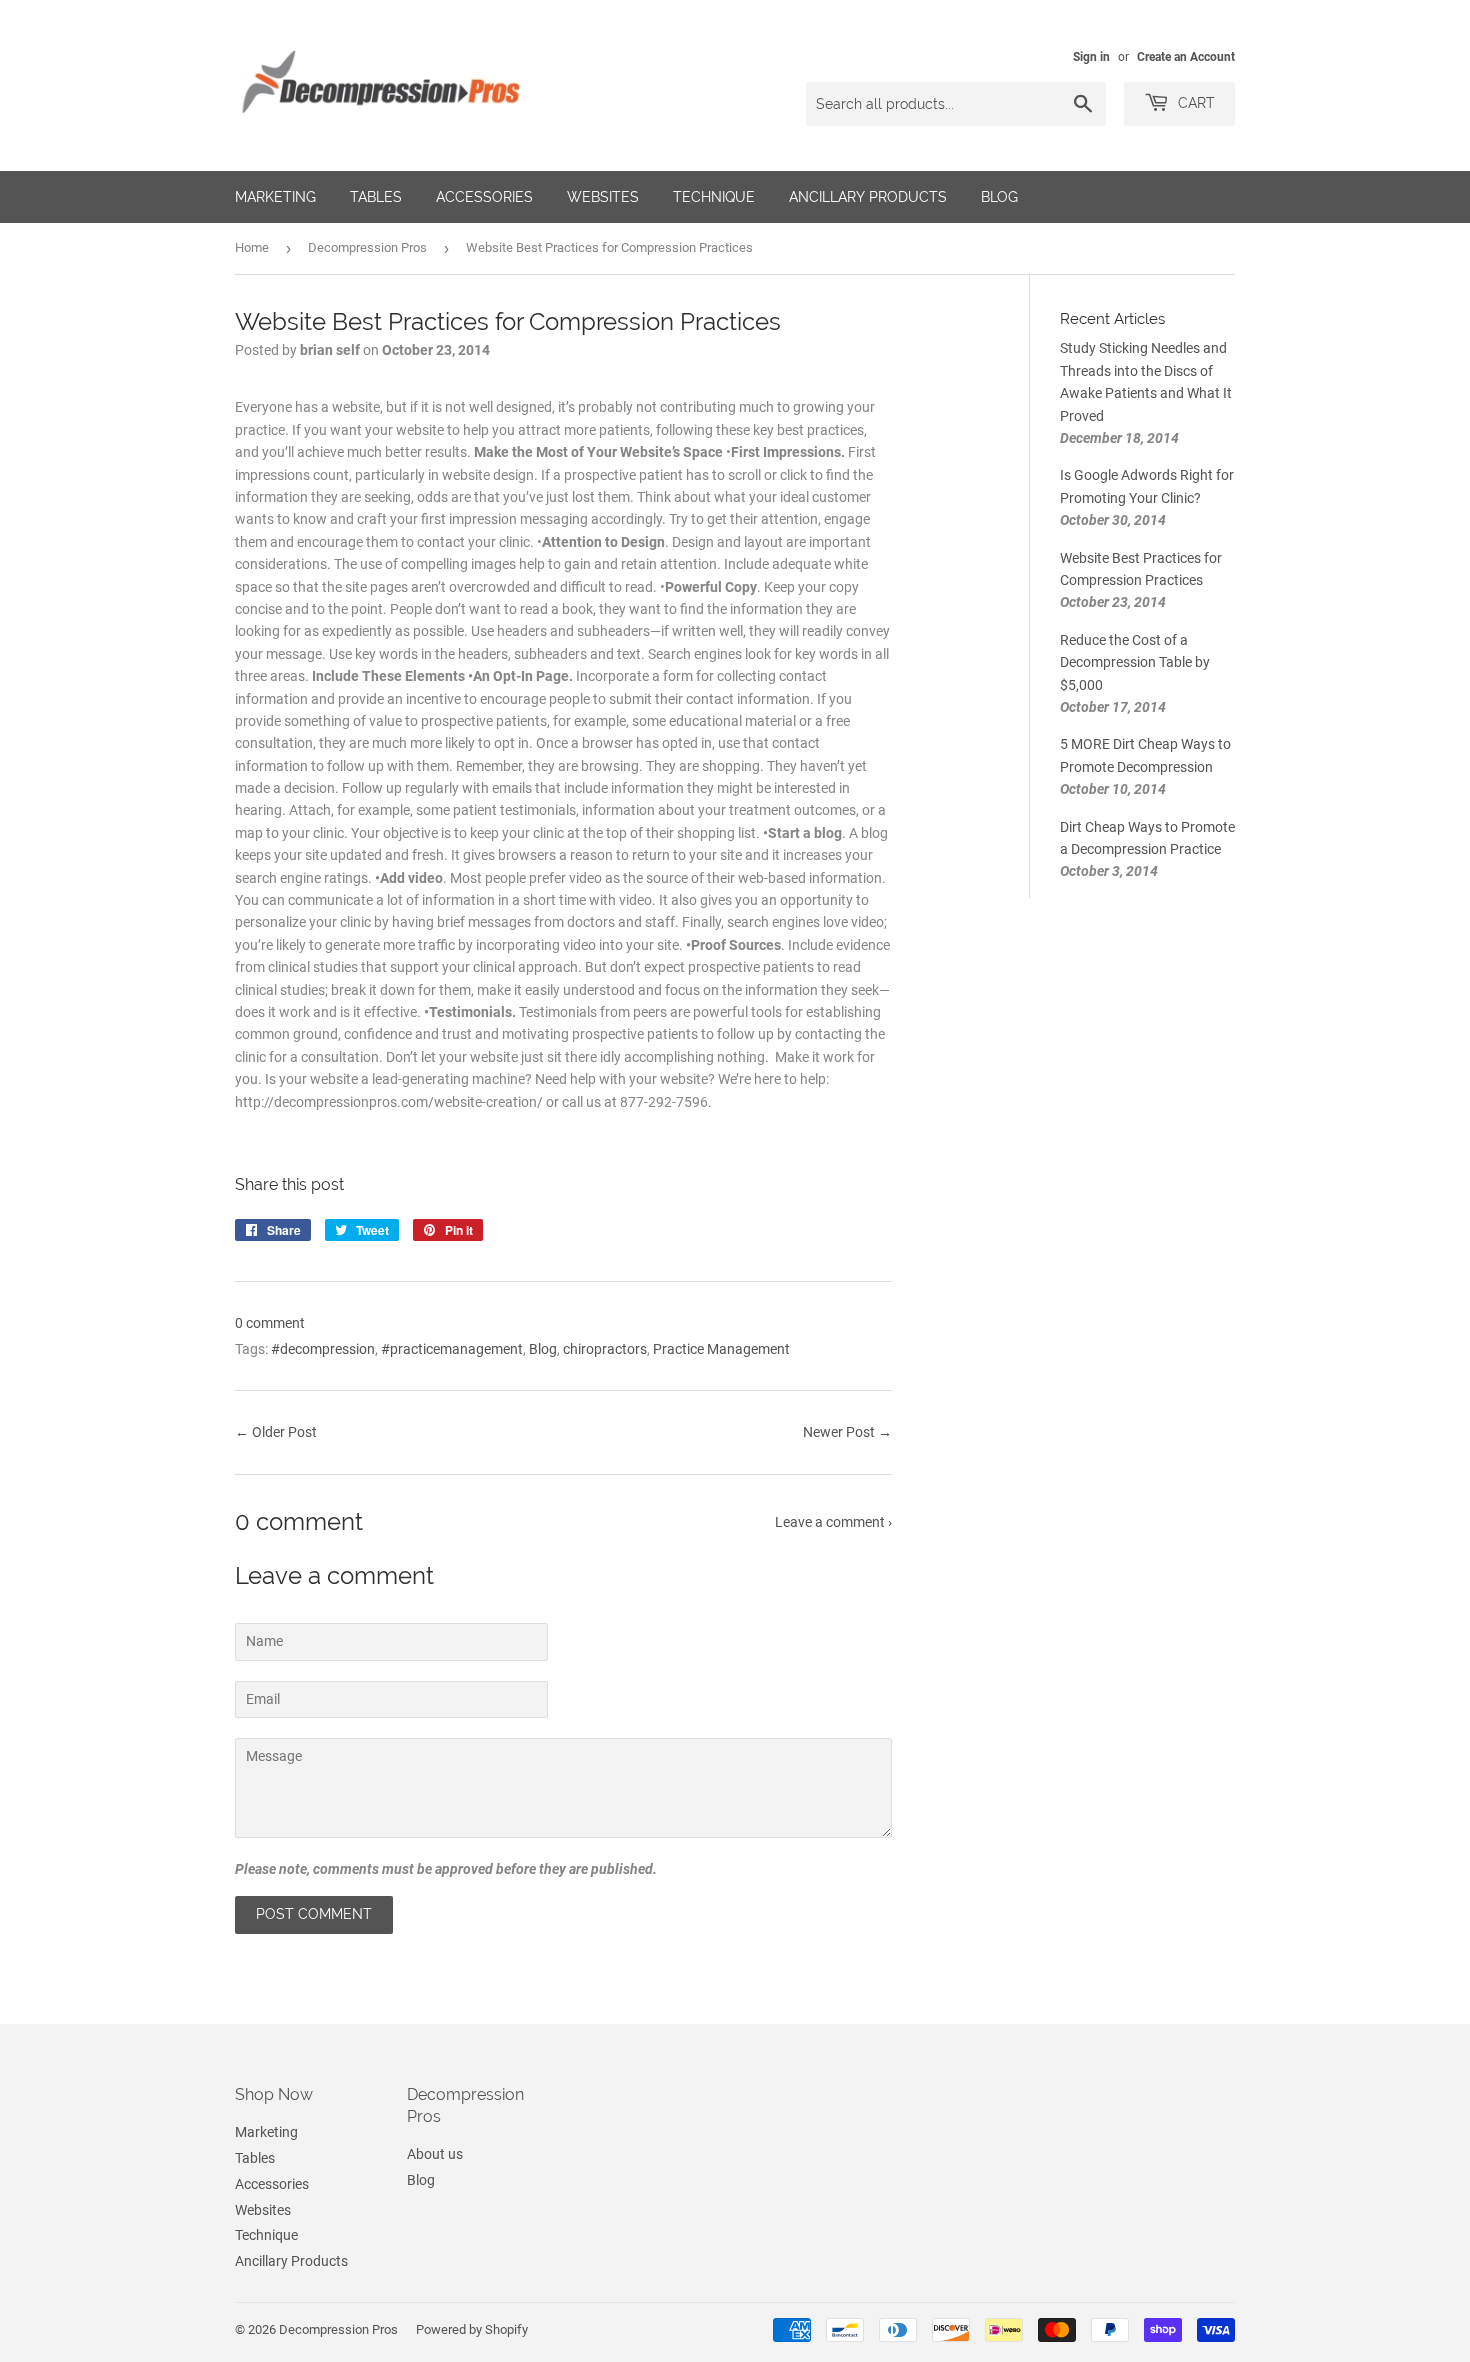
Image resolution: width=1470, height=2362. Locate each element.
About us (435, 2154)
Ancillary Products (868, 197)
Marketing (275, 197)
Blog (999, 197)
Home (252, 247)
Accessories (484, 197)
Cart (1194, 103)
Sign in (1091, 57)
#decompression (323, 1349)
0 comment (270, 1323)
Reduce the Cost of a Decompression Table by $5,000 (1135, 662)
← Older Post (276, 1432)
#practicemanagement (452, 1349)
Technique (714, 197)
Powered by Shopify (472, 2329)
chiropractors (605, 1349)
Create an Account (1186, 57)
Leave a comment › (833, 1522)
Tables (376, 197)
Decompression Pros (367, 247)
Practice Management (721, 1349)
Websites (603, 197)
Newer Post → (847, 1432)
